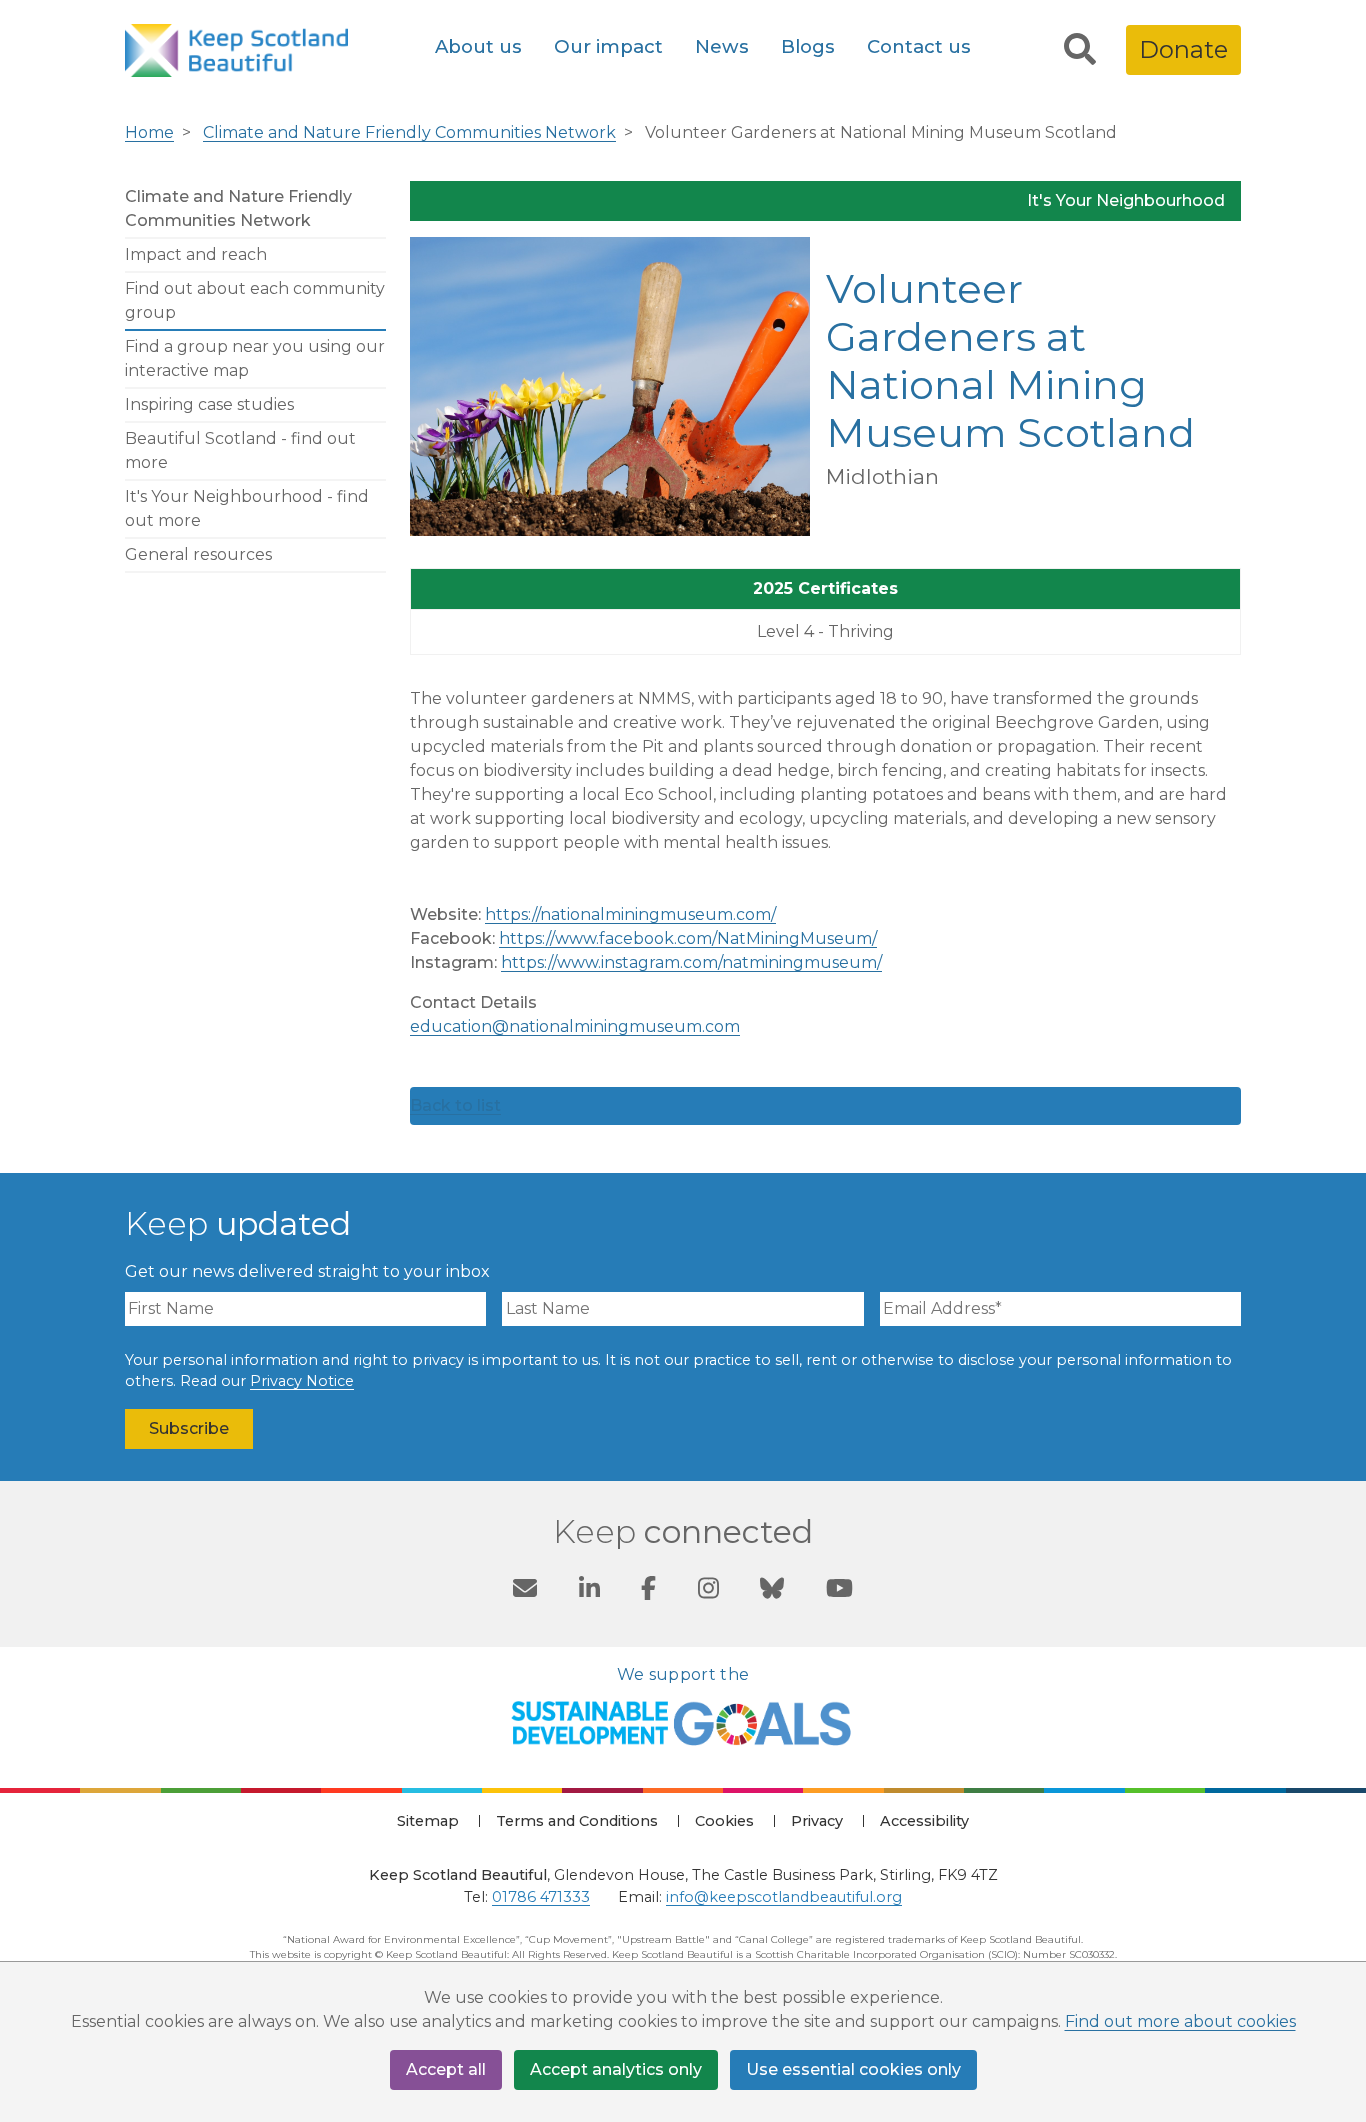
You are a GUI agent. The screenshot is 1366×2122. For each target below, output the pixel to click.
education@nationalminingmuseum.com (575, 1026)
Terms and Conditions (577, 1821)
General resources (198, 554)
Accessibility (924, 1821)
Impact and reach (196, 254)
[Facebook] (648, 1591)
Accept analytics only (616, 2069)
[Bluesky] (772, 1591)
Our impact (608, 46)
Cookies (724, 1821)
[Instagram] (708, 1591)
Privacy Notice (302, 1381)
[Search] (1080, 50)
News (722, 46)
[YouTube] (839, 1591)
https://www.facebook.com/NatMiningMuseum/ (688, 938)
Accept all (446, 2069)
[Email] (525, 1591)
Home (149, 132)
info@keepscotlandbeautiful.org (784, 1897)
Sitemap (428, 1821)
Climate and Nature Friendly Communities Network (409, 132)
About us (478, 46)
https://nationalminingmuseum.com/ (630, 914)
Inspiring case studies (209, 404)
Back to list (455, 1105)
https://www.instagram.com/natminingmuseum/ (691, 962)
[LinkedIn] (589, 1591)
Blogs (808, 46)
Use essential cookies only (853, 2069)
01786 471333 (541, 1897)
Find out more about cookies (1180, 2021)
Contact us (919, 46)
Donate (1183, 49)
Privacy (817, 1821)
